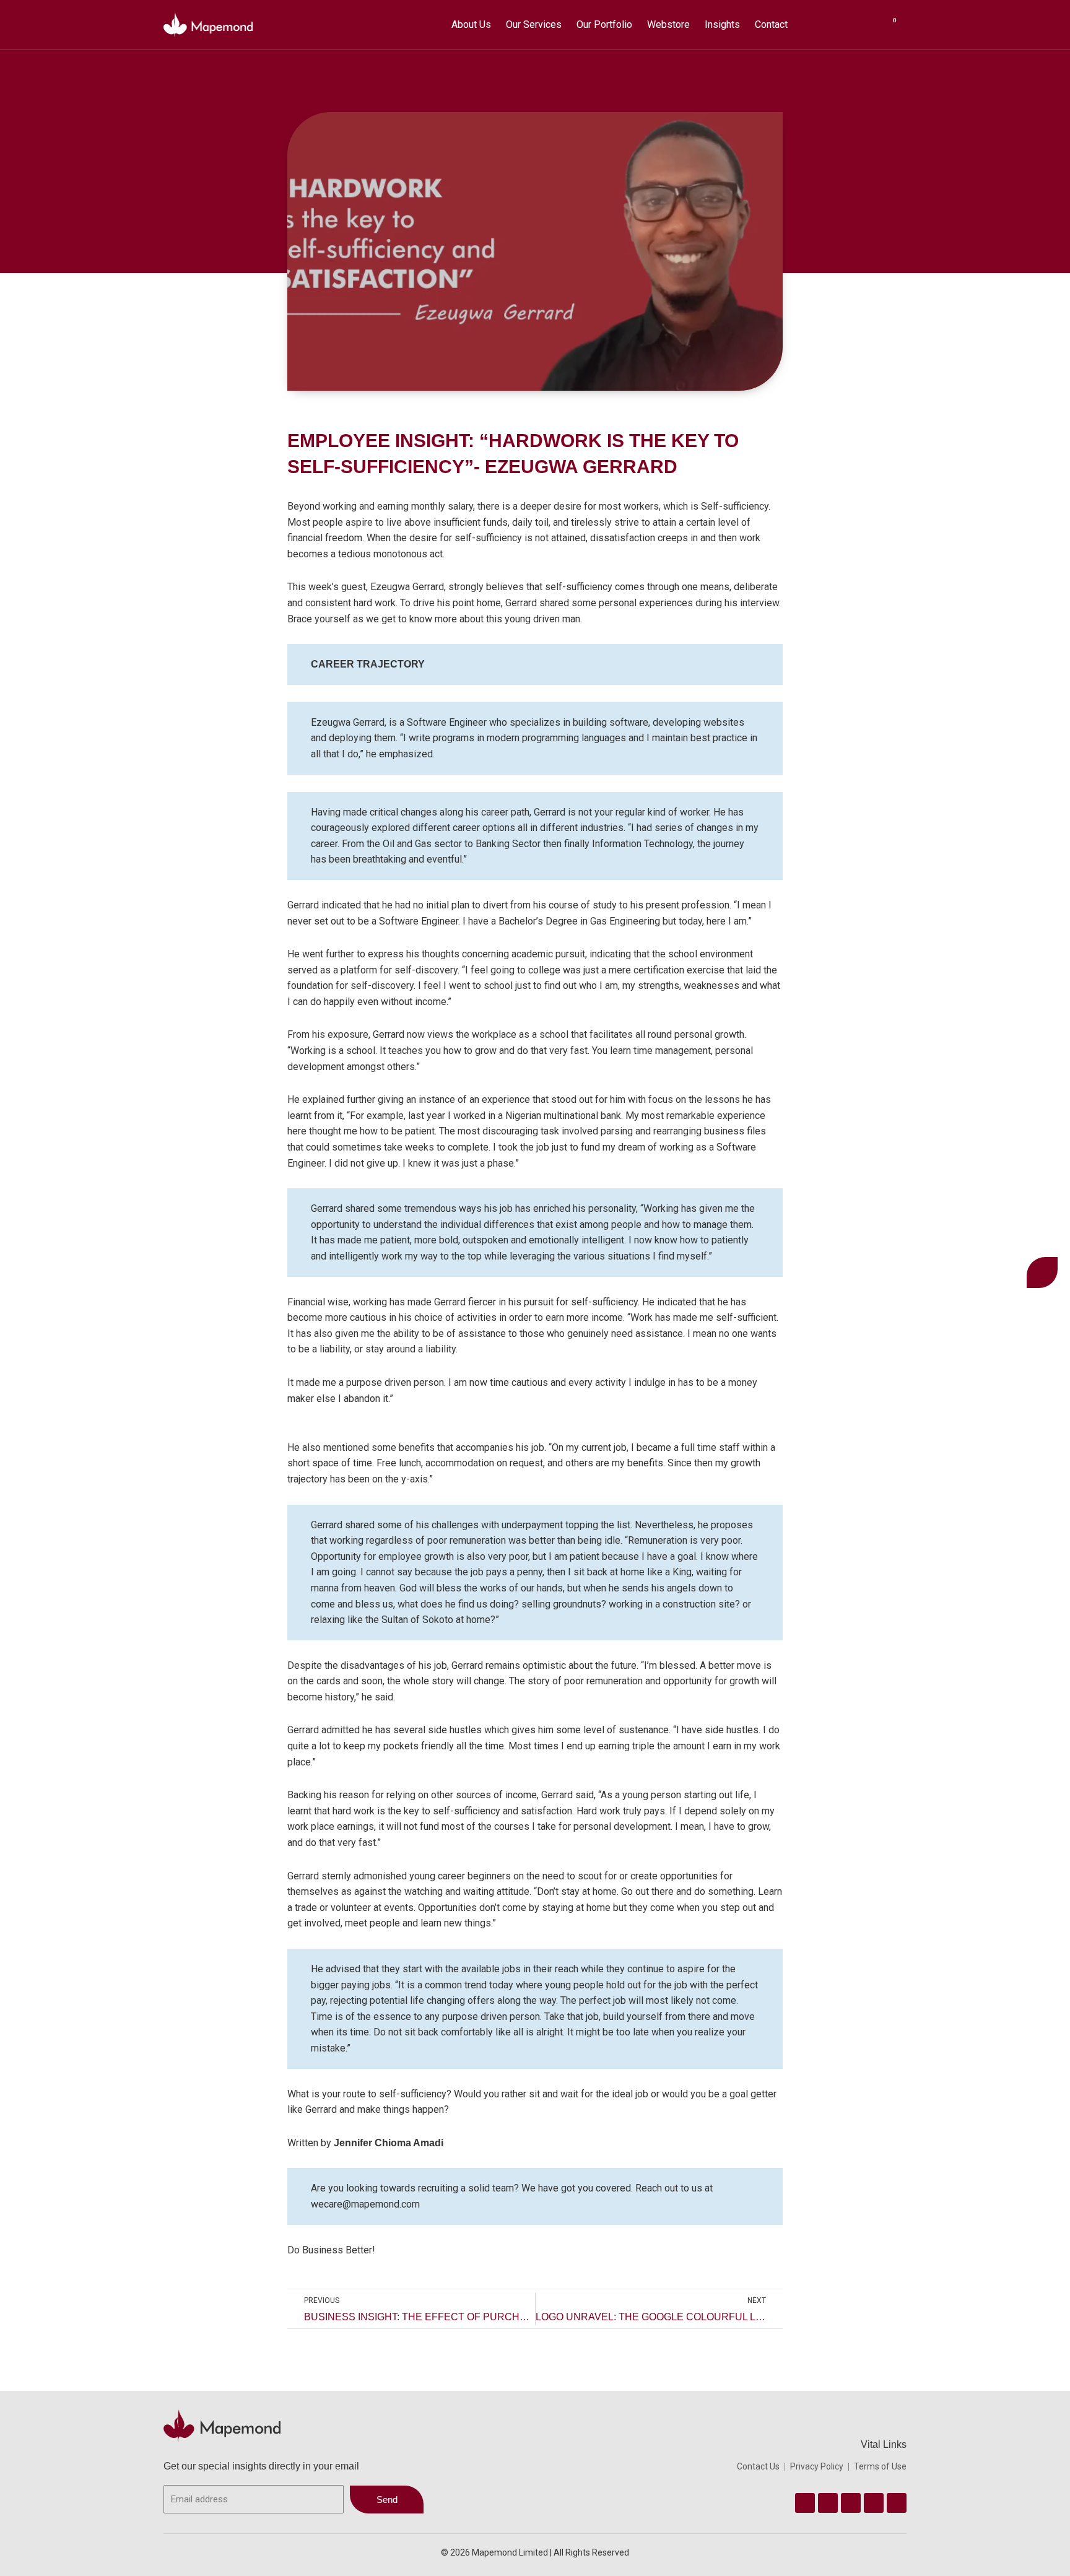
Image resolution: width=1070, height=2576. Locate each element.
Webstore (668, 24)
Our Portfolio (604, 24)
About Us (471, 24)
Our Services (534, 24)
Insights (722, 24)
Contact (771, 24)
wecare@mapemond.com (365, 2204)
